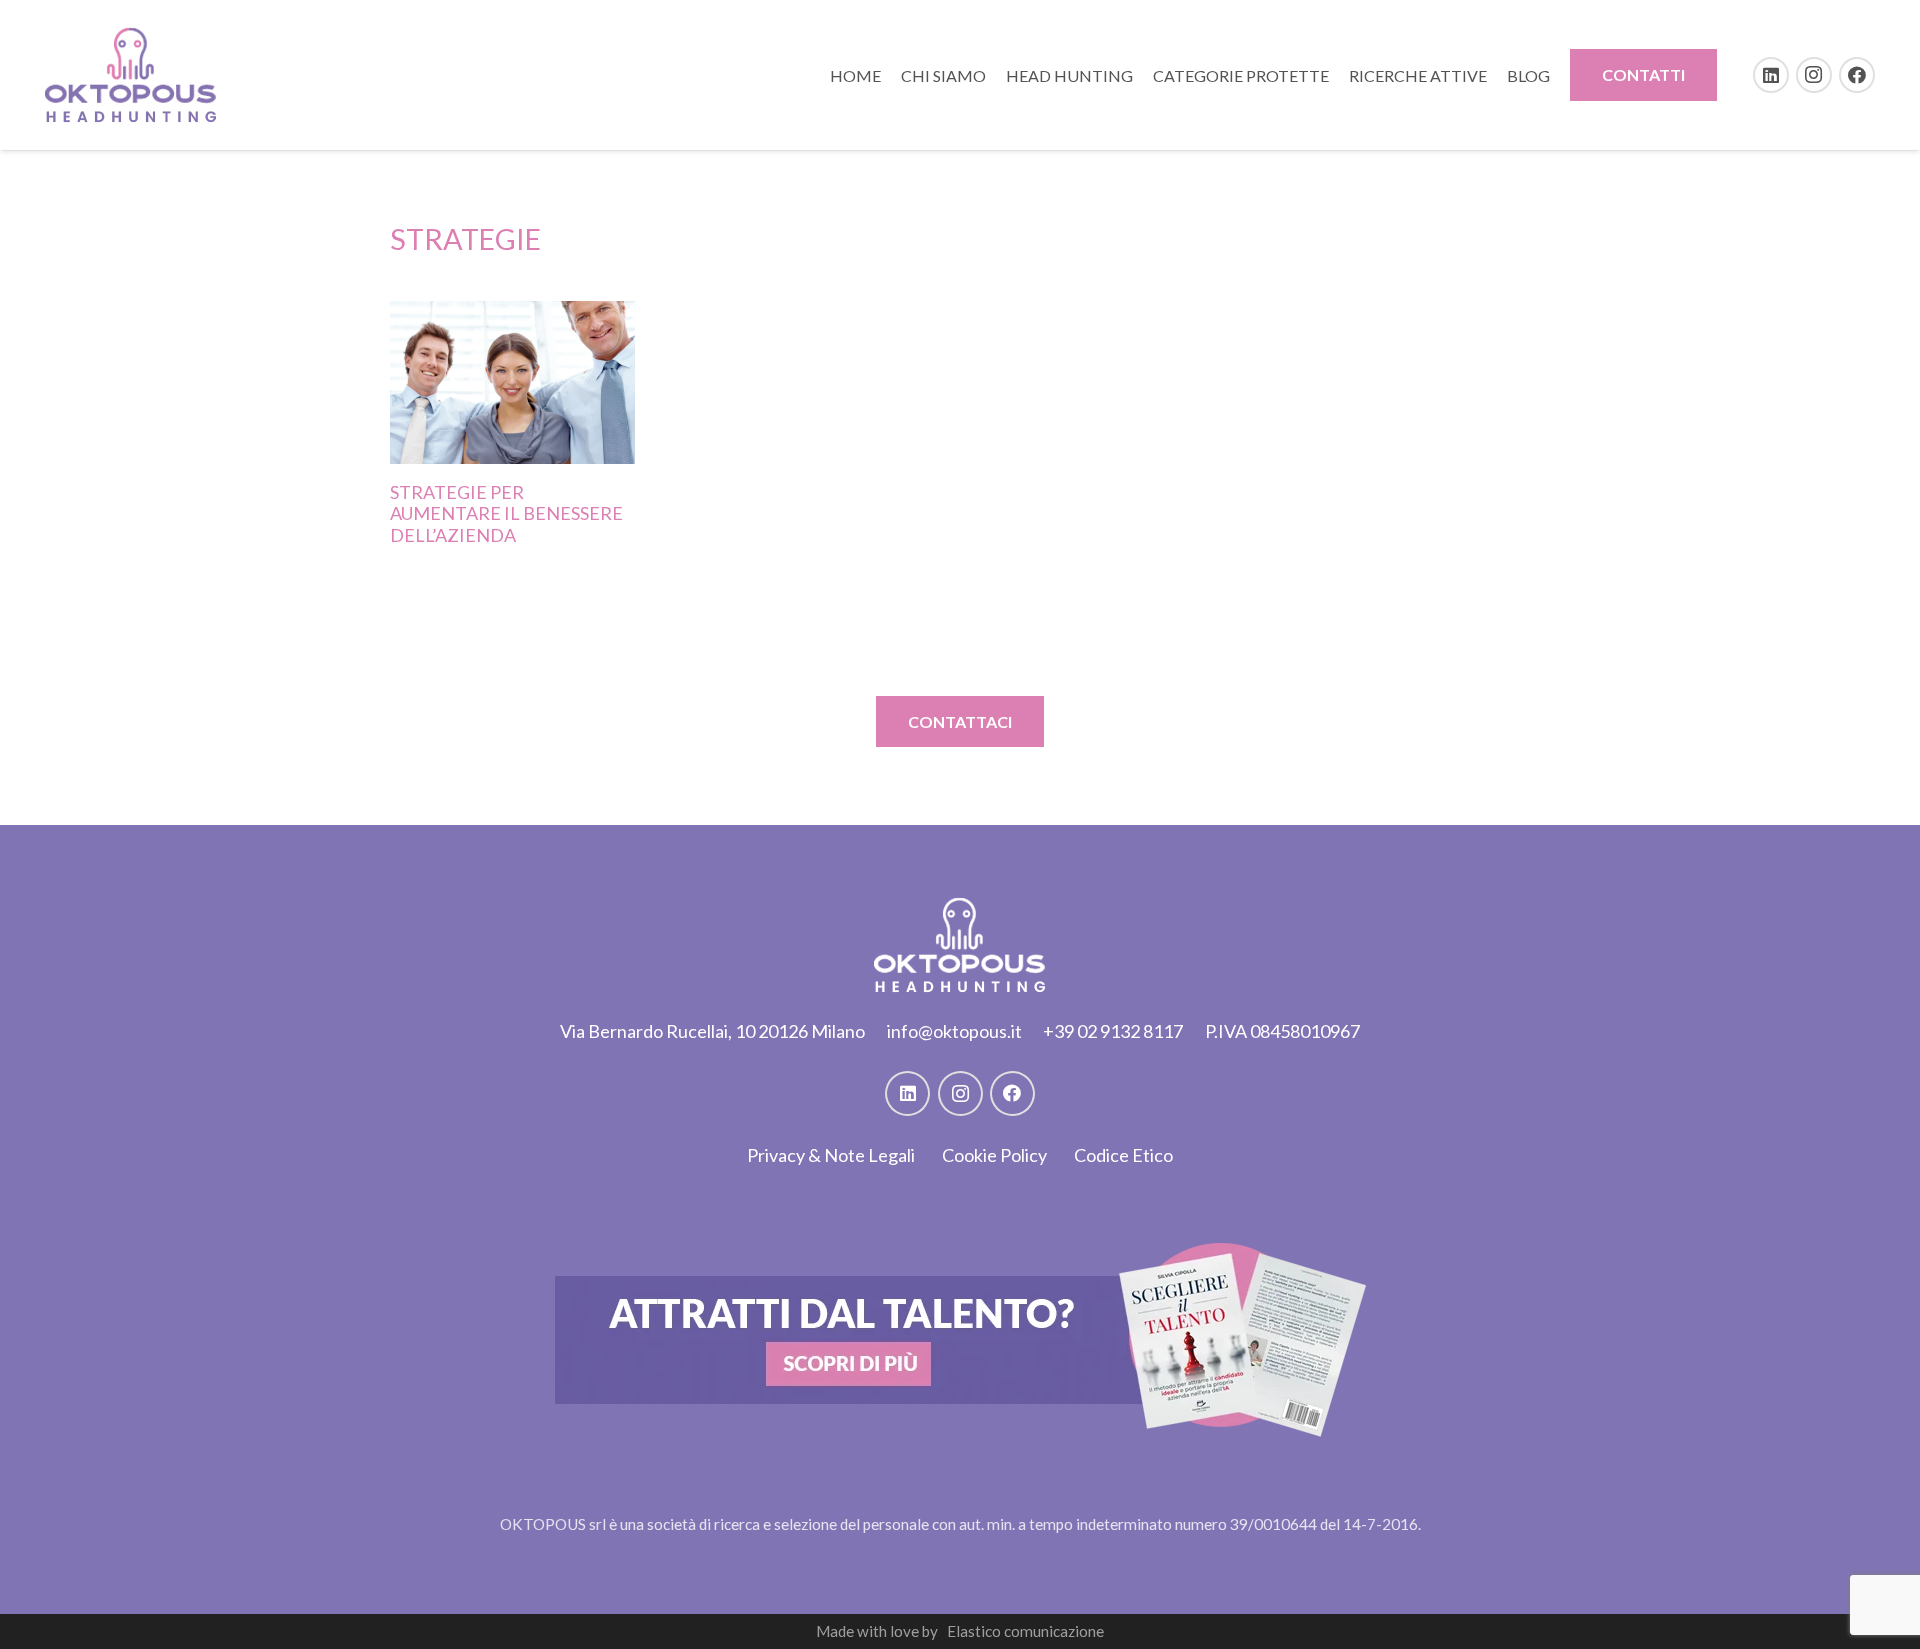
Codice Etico (1123, 1155)
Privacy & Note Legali (831, 1155)
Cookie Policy (994, 1155)
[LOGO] (131, 75)
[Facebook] (1857, 75)
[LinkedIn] (1771, 75)
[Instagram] (1814, 75)
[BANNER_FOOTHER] (960, 1340)
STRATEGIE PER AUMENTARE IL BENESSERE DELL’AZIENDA (506, 513)
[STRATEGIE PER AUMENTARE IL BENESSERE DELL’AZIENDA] (512, 382)
